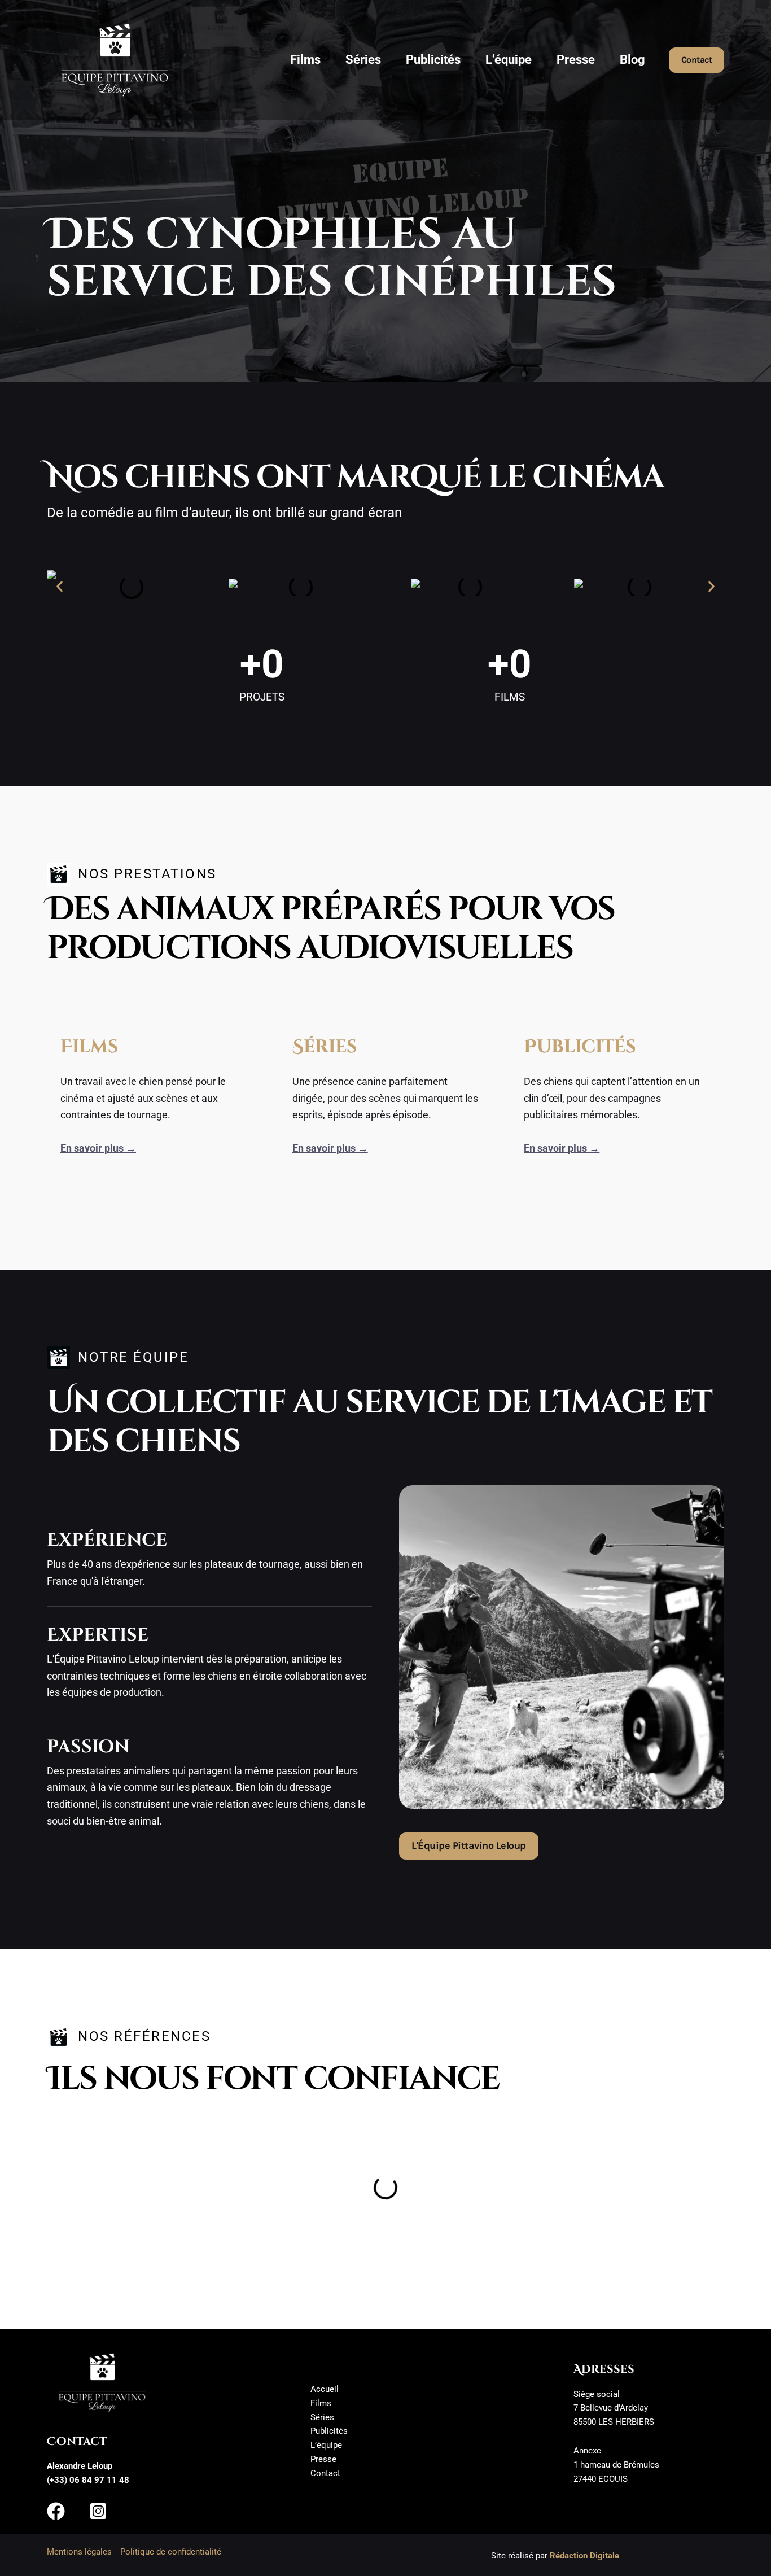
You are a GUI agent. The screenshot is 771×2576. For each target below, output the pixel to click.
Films (305, 60)
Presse (576, 60)
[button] (697, 60)
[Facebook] (56, 2511)
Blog (632, 60)
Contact (325, 2473)
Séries (363, 60)
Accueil (325, 2389)
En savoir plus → (98, 1148)
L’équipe (509, 60)
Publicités (433, 60)
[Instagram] (98, 2511)
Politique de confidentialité (171, 2552)
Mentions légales (79, 2552)
